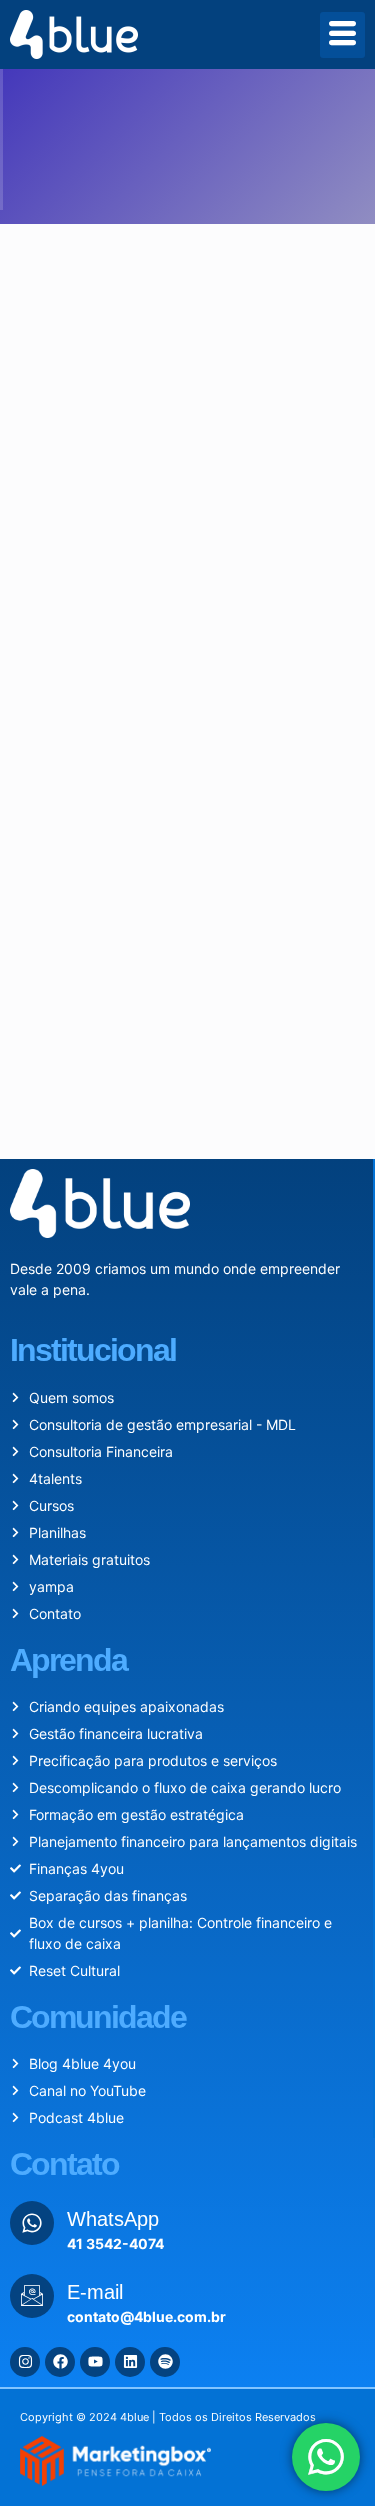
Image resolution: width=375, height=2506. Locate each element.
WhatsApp (113, 1865)
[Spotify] (165, 2008)
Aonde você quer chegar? (127, 548)
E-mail (95, 1938)
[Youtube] (95, 2008)
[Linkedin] (130, 2008)
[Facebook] (60, 2008)
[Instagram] (25, 2008)
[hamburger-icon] (342, 35)
